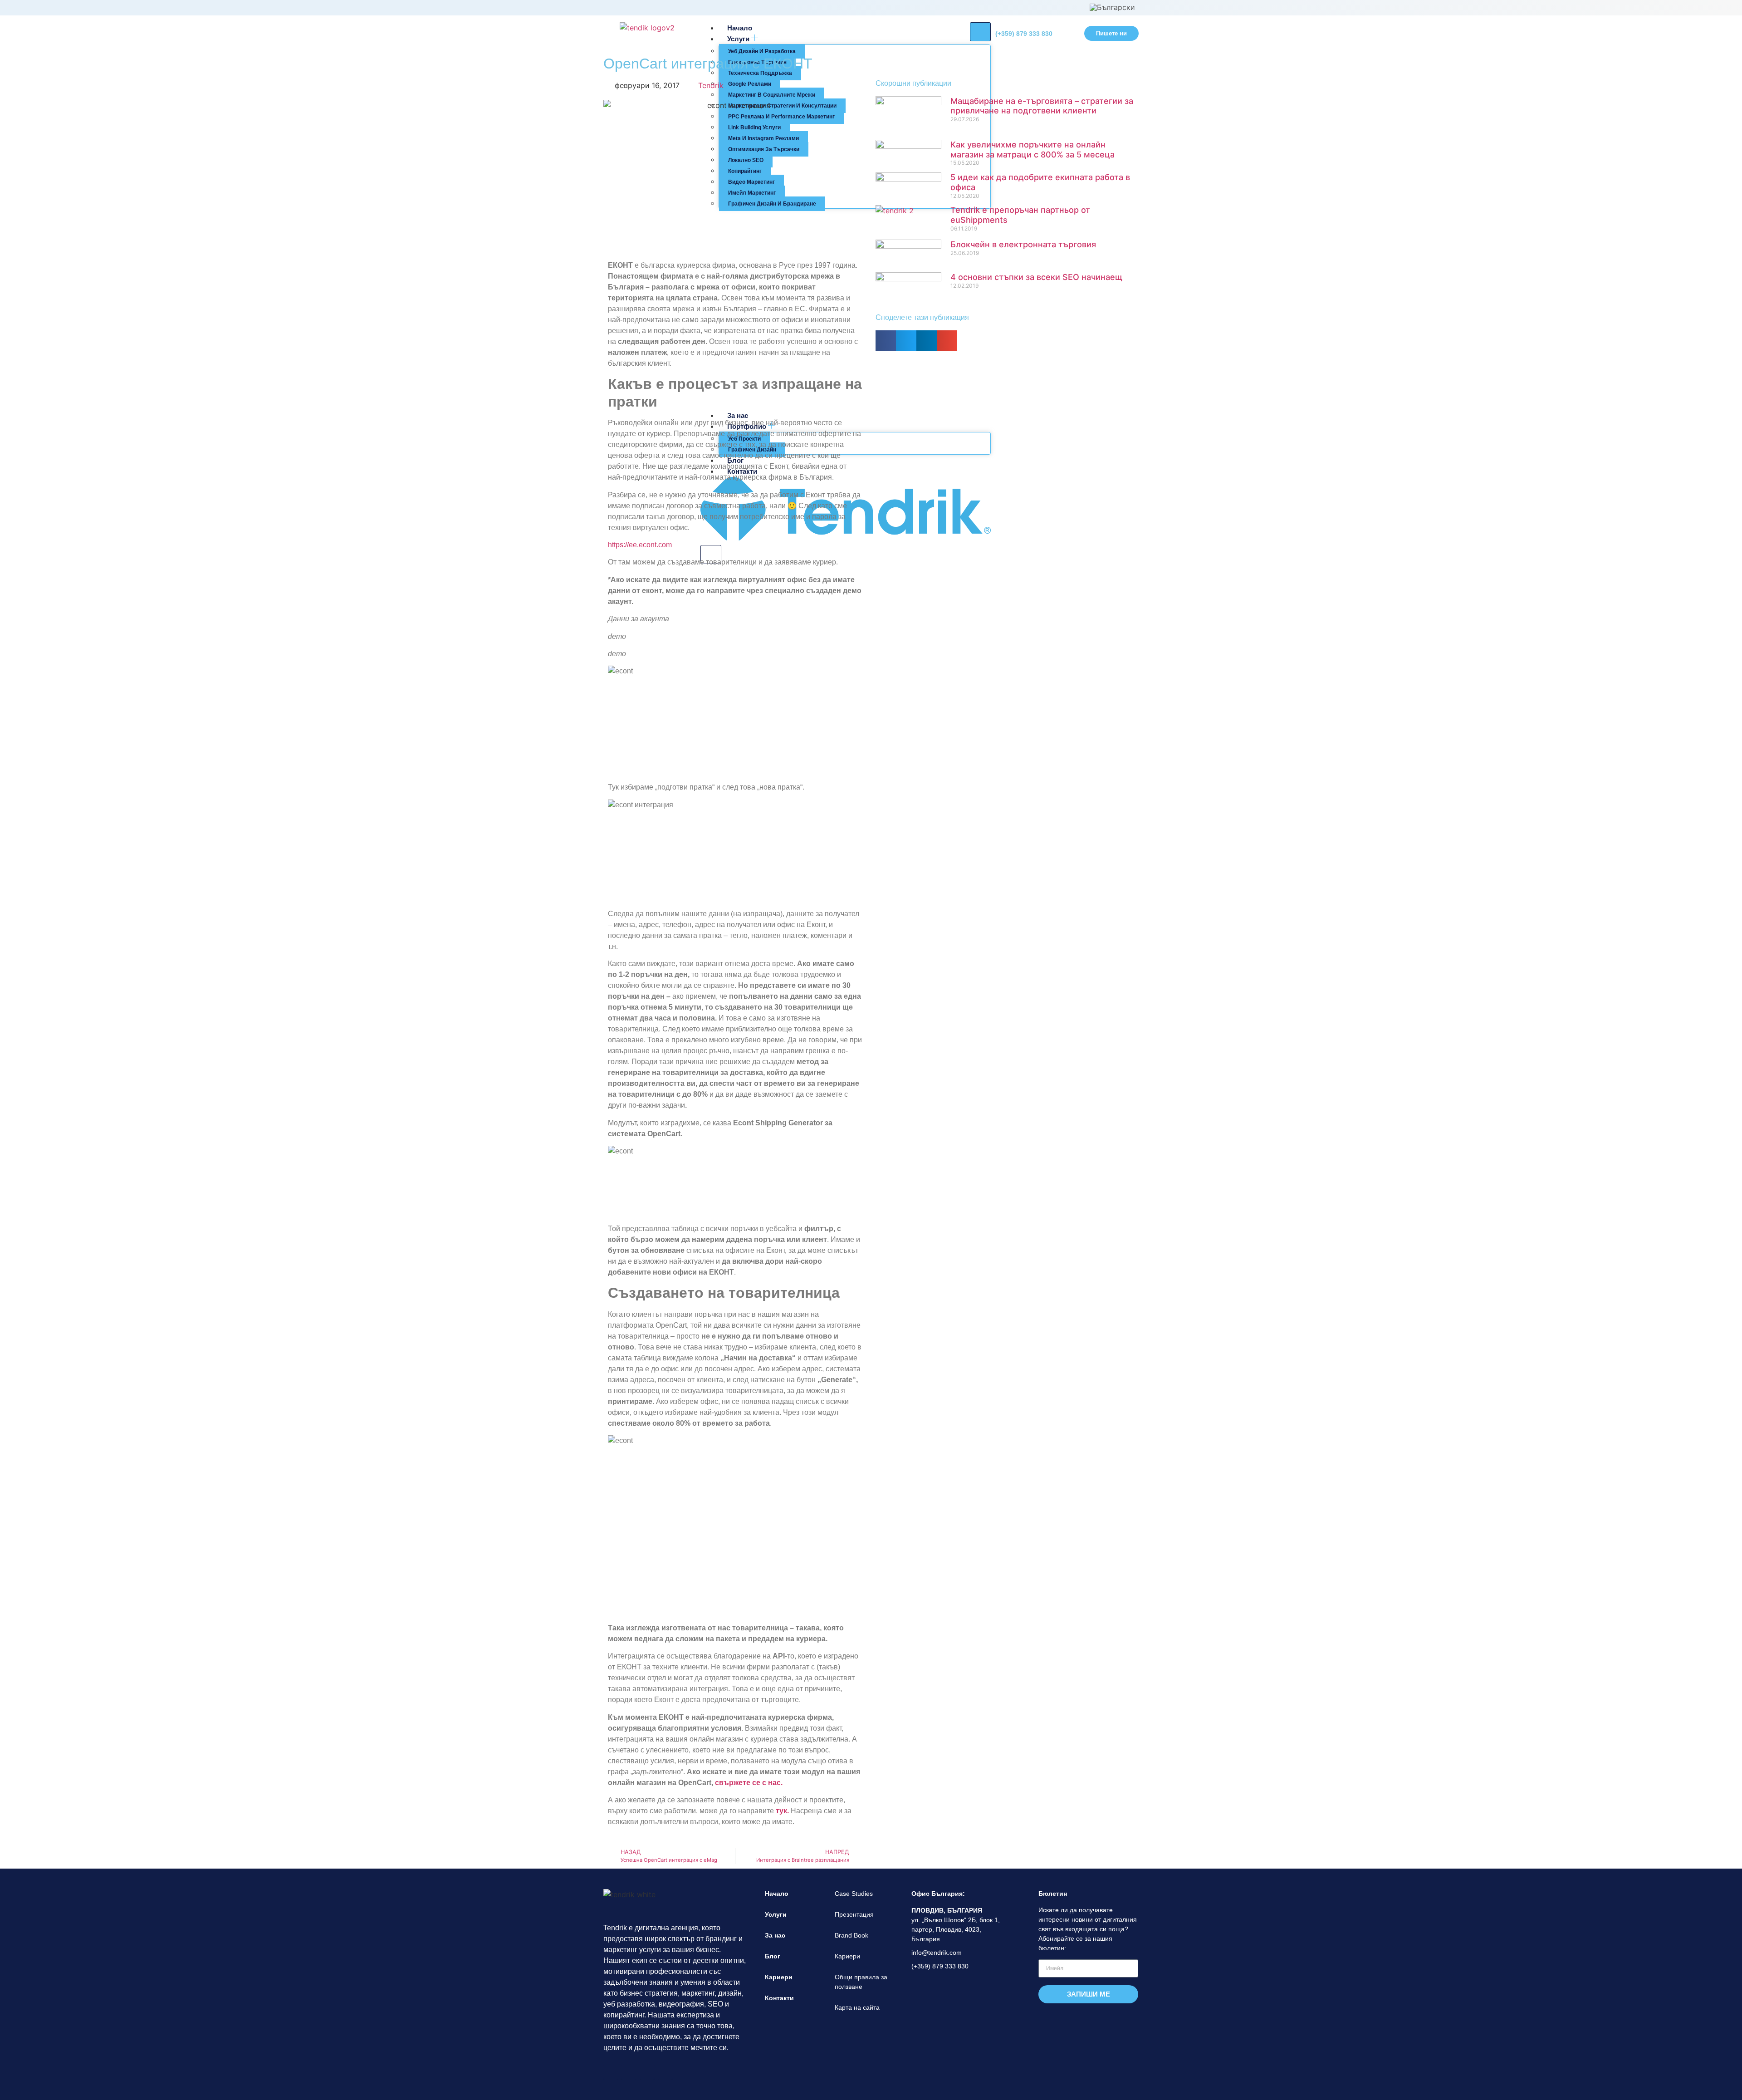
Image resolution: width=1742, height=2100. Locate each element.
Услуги (776, 1914)
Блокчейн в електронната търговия (1023, 244)
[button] (886, 341)
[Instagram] (629, 2072)
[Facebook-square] (611, 2072)
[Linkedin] (647, 2072)
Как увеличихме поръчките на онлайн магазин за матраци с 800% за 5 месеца (1032, 150)
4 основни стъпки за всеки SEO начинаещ (1036, 277)
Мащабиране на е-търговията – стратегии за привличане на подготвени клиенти (1042, 106)
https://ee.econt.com (640, 545)
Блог (773, 1956)
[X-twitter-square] (665, 2072)
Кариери (779, 1977)
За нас (775, 1935)
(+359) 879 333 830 (1024, 34)
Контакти (779, 1998)
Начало (777, 1894)
